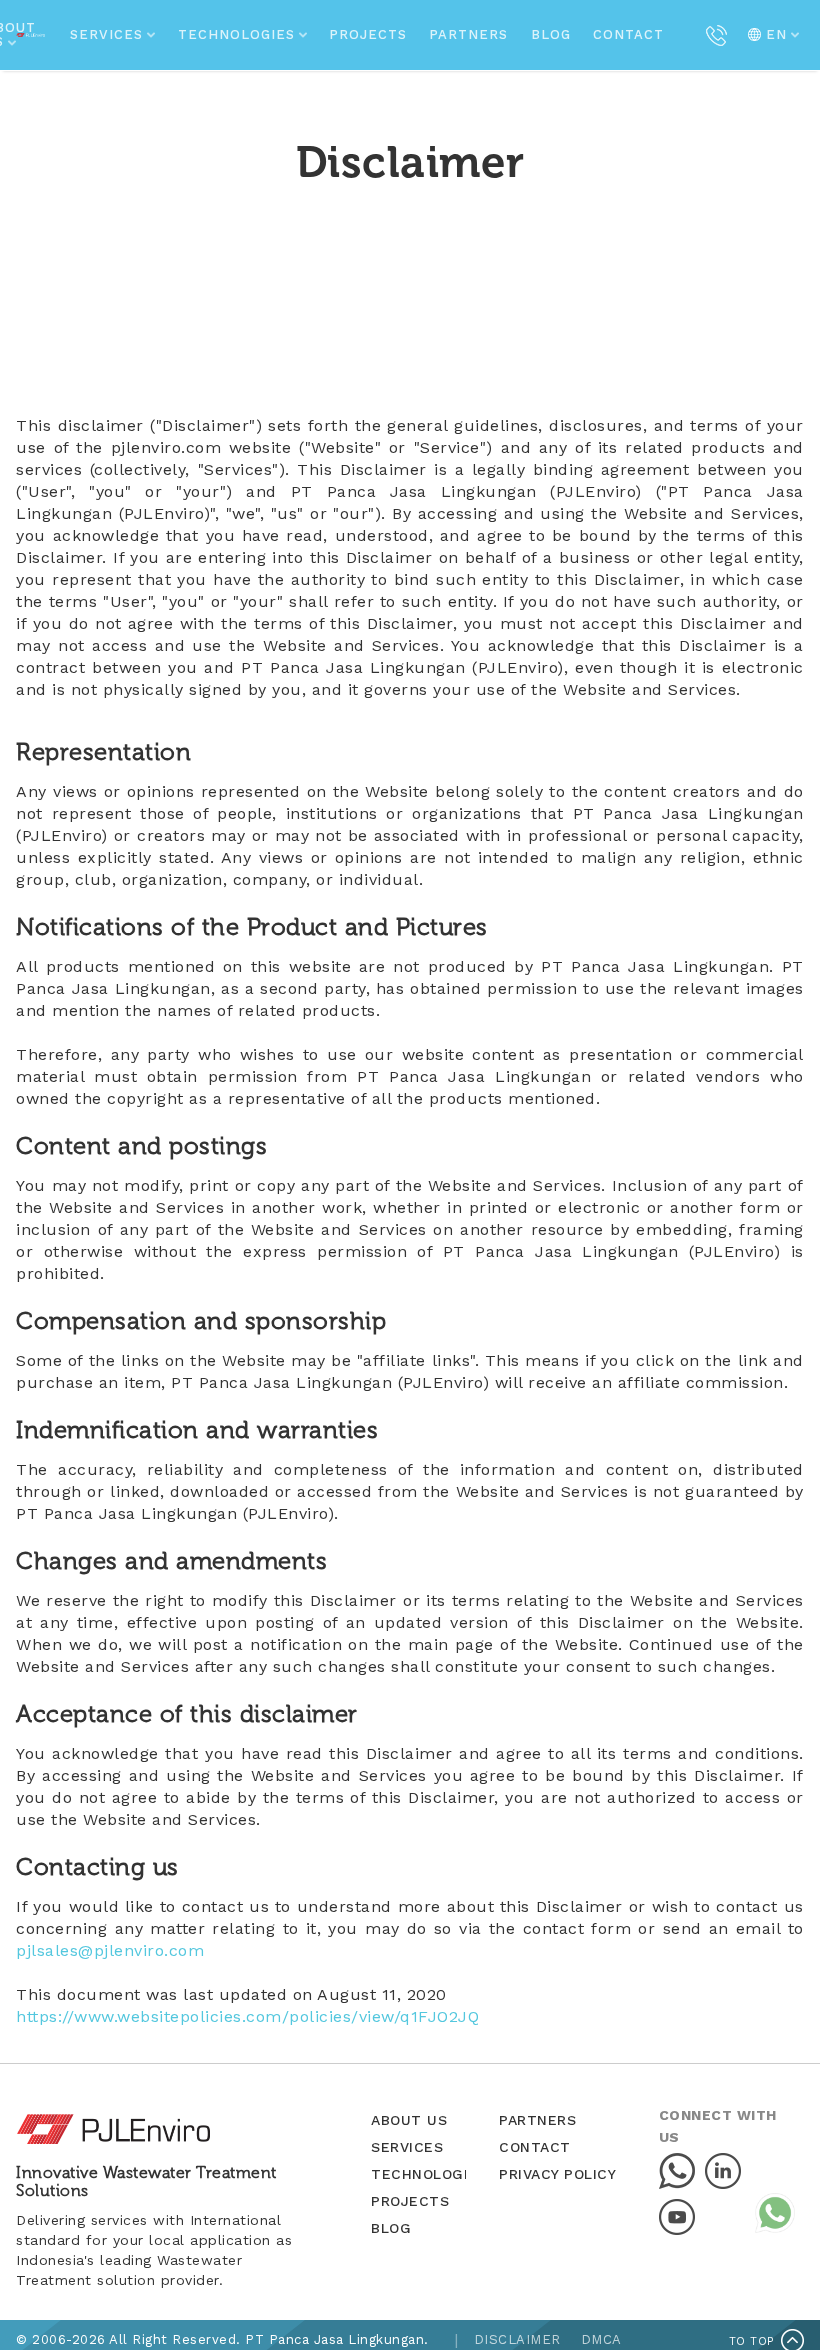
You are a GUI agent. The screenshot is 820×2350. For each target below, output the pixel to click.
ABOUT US (409, 2120)
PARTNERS (468, 34)
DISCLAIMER (517, 2339)
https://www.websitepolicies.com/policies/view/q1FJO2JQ (247, 2016)
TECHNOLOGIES (429, 2174)
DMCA (601, 2339)
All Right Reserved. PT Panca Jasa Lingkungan (269, 2339)
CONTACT (628, 34)
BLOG (551, 34)
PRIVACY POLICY (557, 2174)
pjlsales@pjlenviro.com (110, 1950)
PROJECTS (368, 34)
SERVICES (407, 2147)
